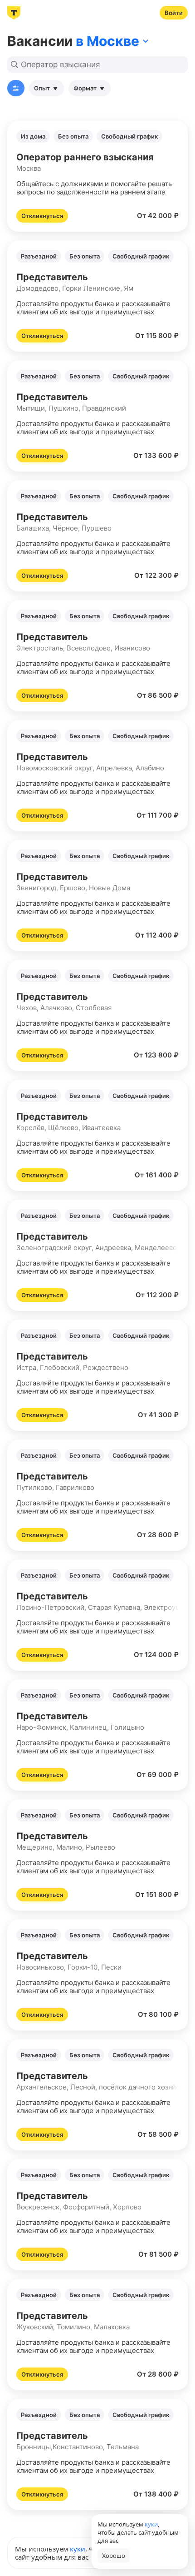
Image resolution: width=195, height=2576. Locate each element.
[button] (97, 176)
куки (78, 2549)
